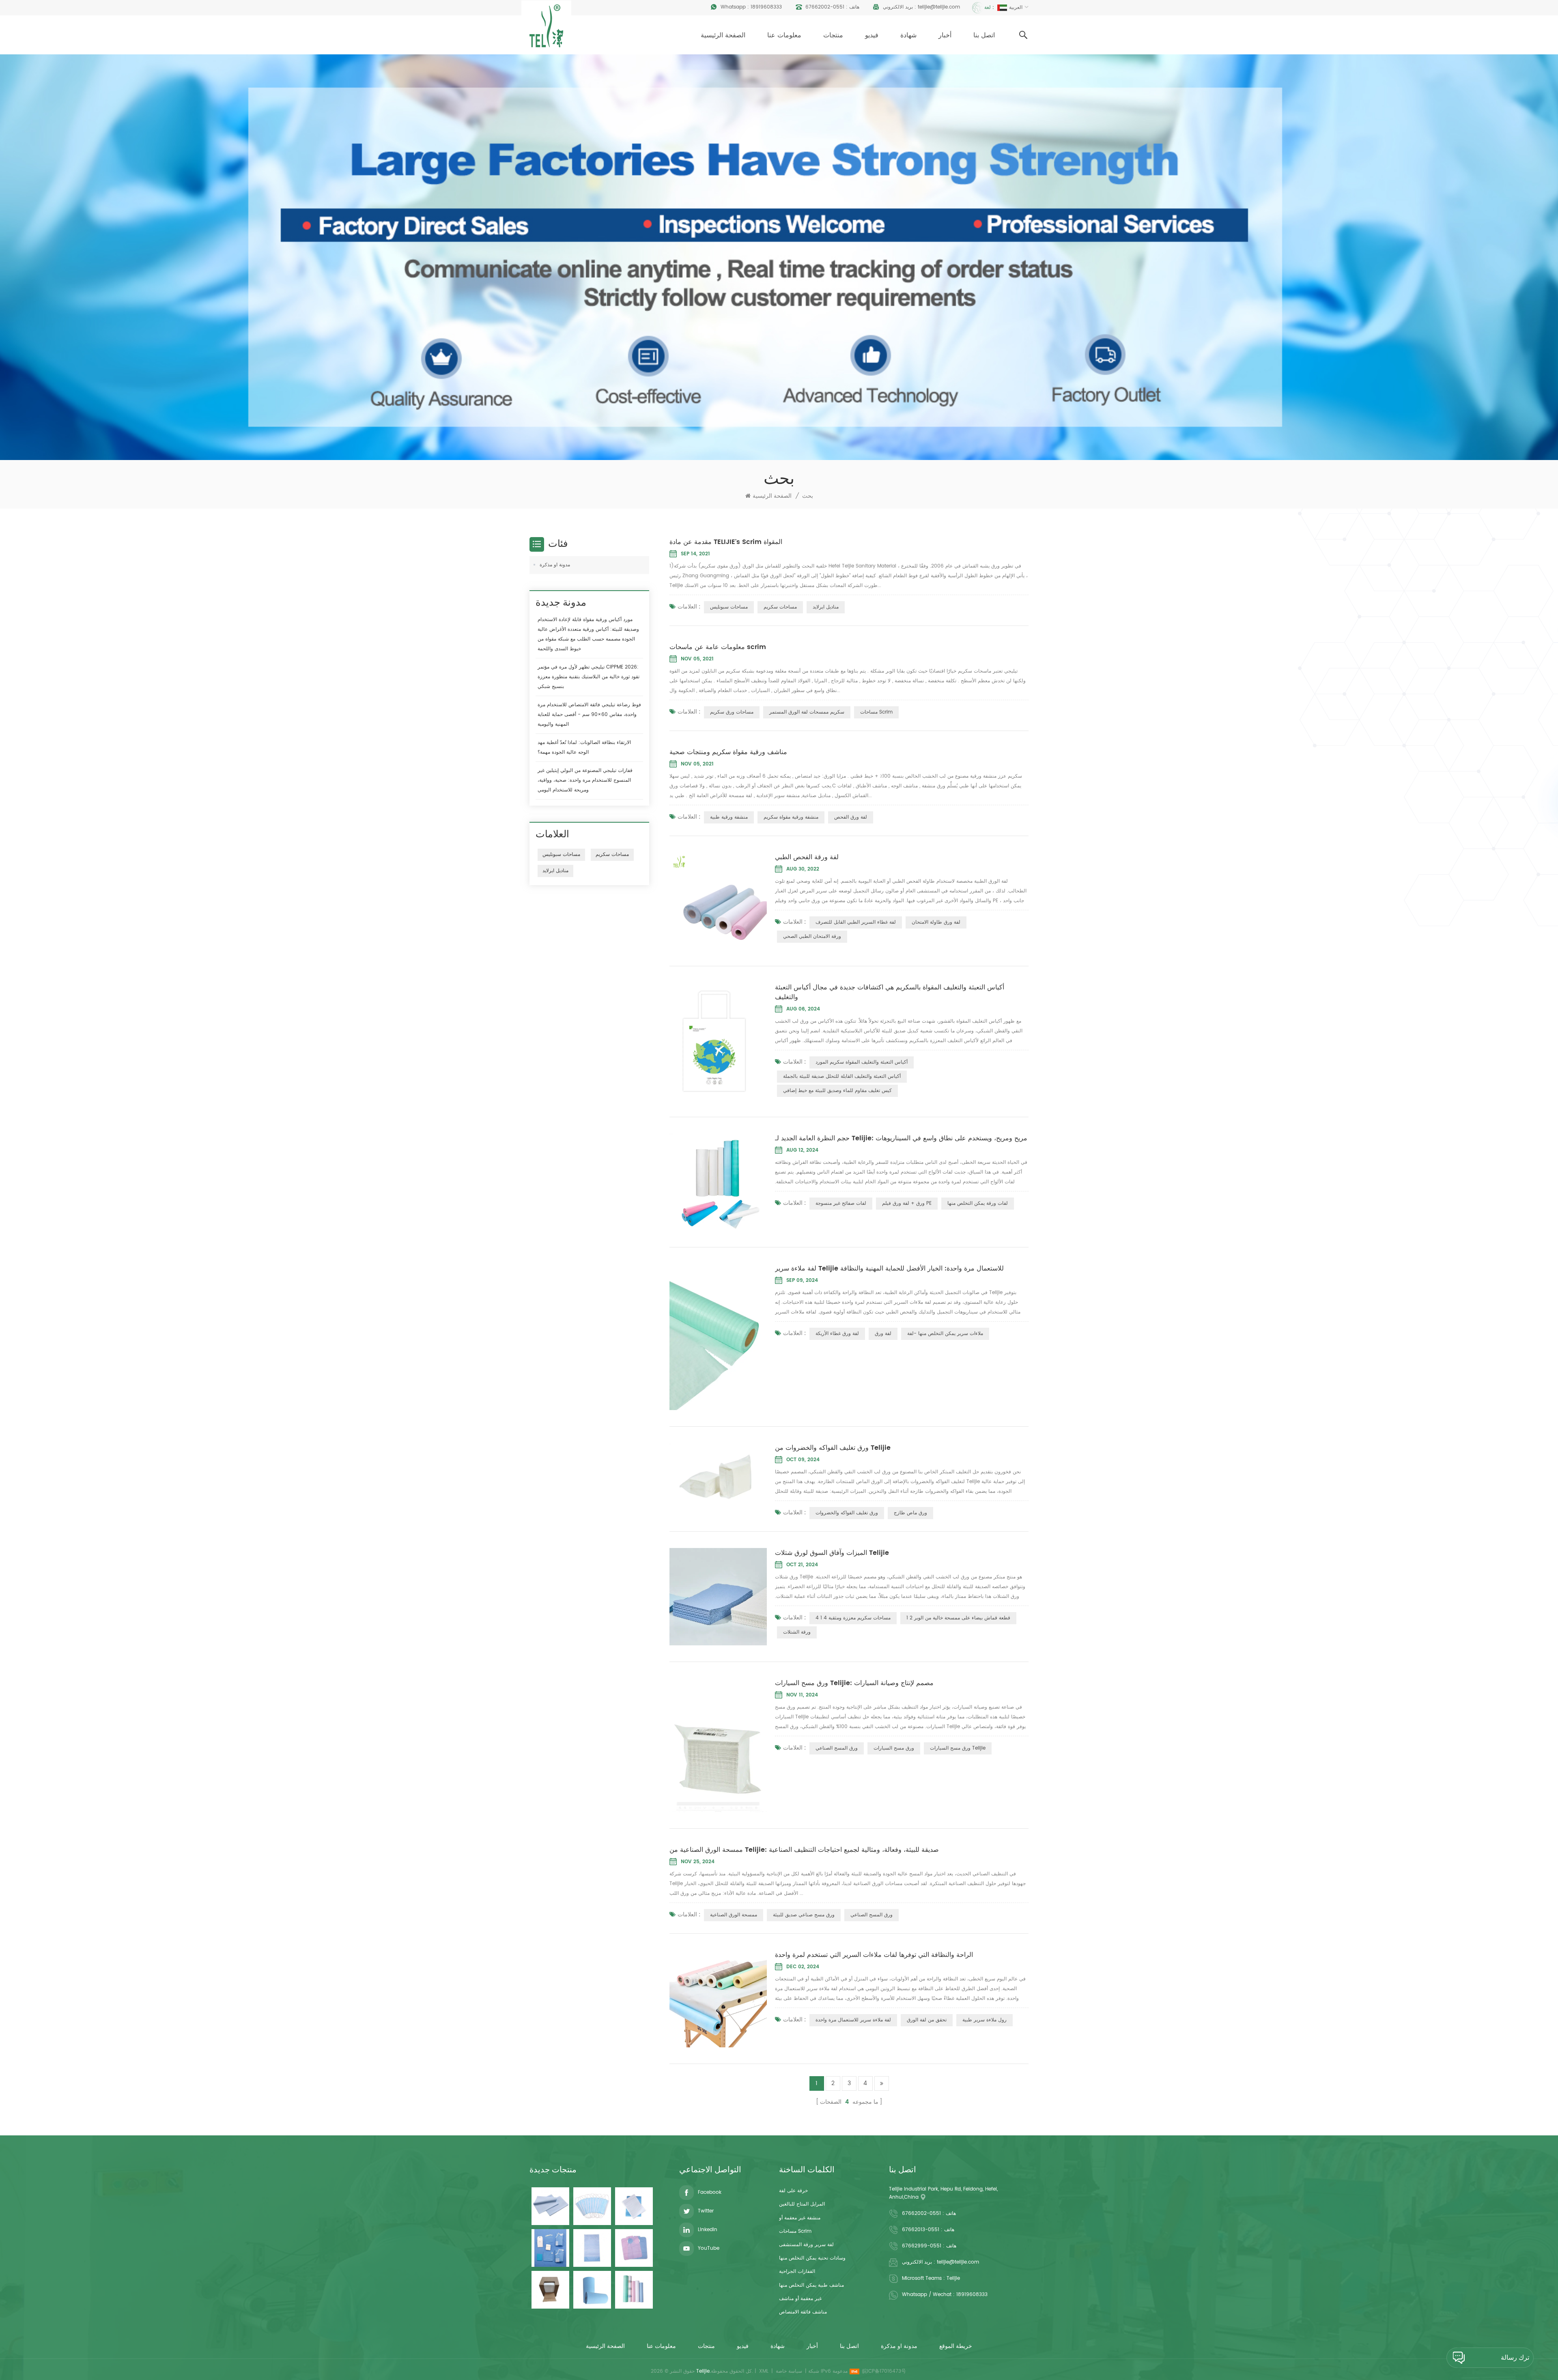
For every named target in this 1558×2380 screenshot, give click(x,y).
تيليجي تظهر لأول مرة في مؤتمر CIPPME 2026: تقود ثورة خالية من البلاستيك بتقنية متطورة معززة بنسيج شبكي (589, 677)
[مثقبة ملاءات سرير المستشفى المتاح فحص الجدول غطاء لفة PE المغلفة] (634, 2290)
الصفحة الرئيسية (723, 35)
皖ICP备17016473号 (884, 2371)
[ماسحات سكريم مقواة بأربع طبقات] (550, 2290)
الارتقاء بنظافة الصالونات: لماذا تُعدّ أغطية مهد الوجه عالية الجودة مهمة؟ (584, 747)
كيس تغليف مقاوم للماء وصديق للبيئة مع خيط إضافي (837, 1091)
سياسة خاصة (789, 2371)
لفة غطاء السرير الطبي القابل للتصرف (856, 922)
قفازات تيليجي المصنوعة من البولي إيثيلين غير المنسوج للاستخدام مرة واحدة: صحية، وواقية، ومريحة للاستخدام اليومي (585, 780)
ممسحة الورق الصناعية (734, 1915)
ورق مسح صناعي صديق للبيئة (804, 1915)
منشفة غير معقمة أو (800, 2218)
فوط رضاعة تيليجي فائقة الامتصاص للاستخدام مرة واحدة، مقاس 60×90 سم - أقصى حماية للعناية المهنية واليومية (589, 715)
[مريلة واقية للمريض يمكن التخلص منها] (634, 2248)
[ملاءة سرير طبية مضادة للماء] (550, 2206)
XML (764, 2371)
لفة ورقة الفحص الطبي (807, 857)
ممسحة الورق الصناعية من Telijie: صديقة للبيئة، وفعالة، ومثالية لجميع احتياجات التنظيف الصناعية (804, 1850)
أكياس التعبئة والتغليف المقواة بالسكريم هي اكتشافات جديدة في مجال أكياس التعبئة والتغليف (890, 992)
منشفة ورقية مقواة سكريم (791, 817)
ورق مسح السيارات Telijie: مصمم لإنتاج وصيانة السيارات (854, 1683)
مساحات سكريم (780, 607)
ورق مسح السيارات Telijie (958, 1748)
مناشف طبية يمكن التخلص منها (811, 2285)
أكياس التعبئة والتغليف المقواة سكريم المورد (862, 1062)
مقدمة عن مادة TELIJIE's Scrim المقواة (726, 542)
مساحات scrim (876, 712)
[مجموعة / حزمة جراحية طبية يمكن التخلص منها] (550, 2248)
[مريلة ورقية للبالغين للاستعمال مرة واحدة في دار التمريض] (592, 2248)
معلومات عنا (784, 35)
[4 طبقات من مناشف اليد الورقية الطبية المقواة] (634, 2206)
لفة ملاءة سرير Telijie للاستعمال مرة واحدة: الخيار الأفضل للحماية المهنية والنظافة (889, 1268)
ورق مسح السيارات (894, 1748)
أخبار (945, 35)
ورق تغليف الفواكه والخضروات (847, 1513)
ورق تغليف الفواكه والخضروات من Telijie (833, 1448)
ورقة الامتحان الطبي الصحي (812, 936)
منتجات (833, 35)
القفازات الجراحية (797, 2271)
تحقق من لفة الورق (927, 2020)
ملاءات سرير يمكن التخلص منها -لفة (945, 1334)
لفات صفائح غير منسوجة (841, 1203)
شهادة (908, 35)
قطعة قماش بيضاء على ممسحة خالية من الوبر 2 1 (958, 1618)
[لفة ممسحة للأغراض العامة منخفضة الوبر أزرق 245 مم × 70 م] (592, 2290)
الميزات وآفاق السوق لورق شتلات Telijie (832, 1553)
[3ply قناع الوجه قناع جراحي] (592, 2206)
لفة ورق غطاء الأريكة (837, 1334)
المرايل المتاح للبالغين (802, 2204)
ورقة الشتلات (797, 1632)
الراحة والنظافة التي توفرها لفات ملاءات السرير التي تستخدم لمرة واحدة (874, 1955)
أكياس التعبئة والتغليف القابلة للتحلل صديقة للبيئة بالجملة (842, 1076)
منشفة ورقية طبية (729, 817)
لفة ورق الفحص (851, 817)
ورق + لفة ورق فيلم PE (907, 1203)
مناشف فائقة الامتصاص (803, 2312)
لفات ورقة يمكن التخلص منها (978, 1203)
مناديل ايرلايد (826, 607)
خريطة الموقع (956, 2346)
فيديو (872, 35)
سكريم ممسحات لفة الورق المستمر (807, 712)
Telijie (953, 2278)
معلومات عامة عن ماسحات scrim (718, 647)
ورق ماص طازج (910, 1513)
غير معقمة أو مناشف (800, 2299)
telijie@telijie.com (939, 7)
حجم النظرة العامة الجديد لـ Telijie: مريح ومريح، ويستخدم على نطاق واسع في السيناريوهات (901, 1138)
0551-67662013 (921, 2230)
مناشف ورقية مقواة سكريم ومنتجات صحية (728, 752)
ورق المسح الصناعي (837, 1748)
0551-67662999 (922, 2246)
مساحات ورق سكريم (732, 712)
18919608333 (766, 7)
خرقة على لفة (793, 2191)
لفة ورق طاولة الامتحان (936, 922)
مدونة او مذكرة (555, 565)
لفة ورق (883, 1334)
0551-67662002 (825, 7)
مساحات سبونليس (729, 607)
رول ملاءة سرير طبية (985, 2020)
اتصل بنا (984, 35)
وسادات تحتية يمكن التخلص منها (812, 2258)
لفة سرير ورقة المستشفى (806, 2245)
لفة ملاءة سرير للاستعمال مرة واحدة (853, 2020)
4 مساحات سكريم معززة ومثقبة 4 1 (853, 1618)
